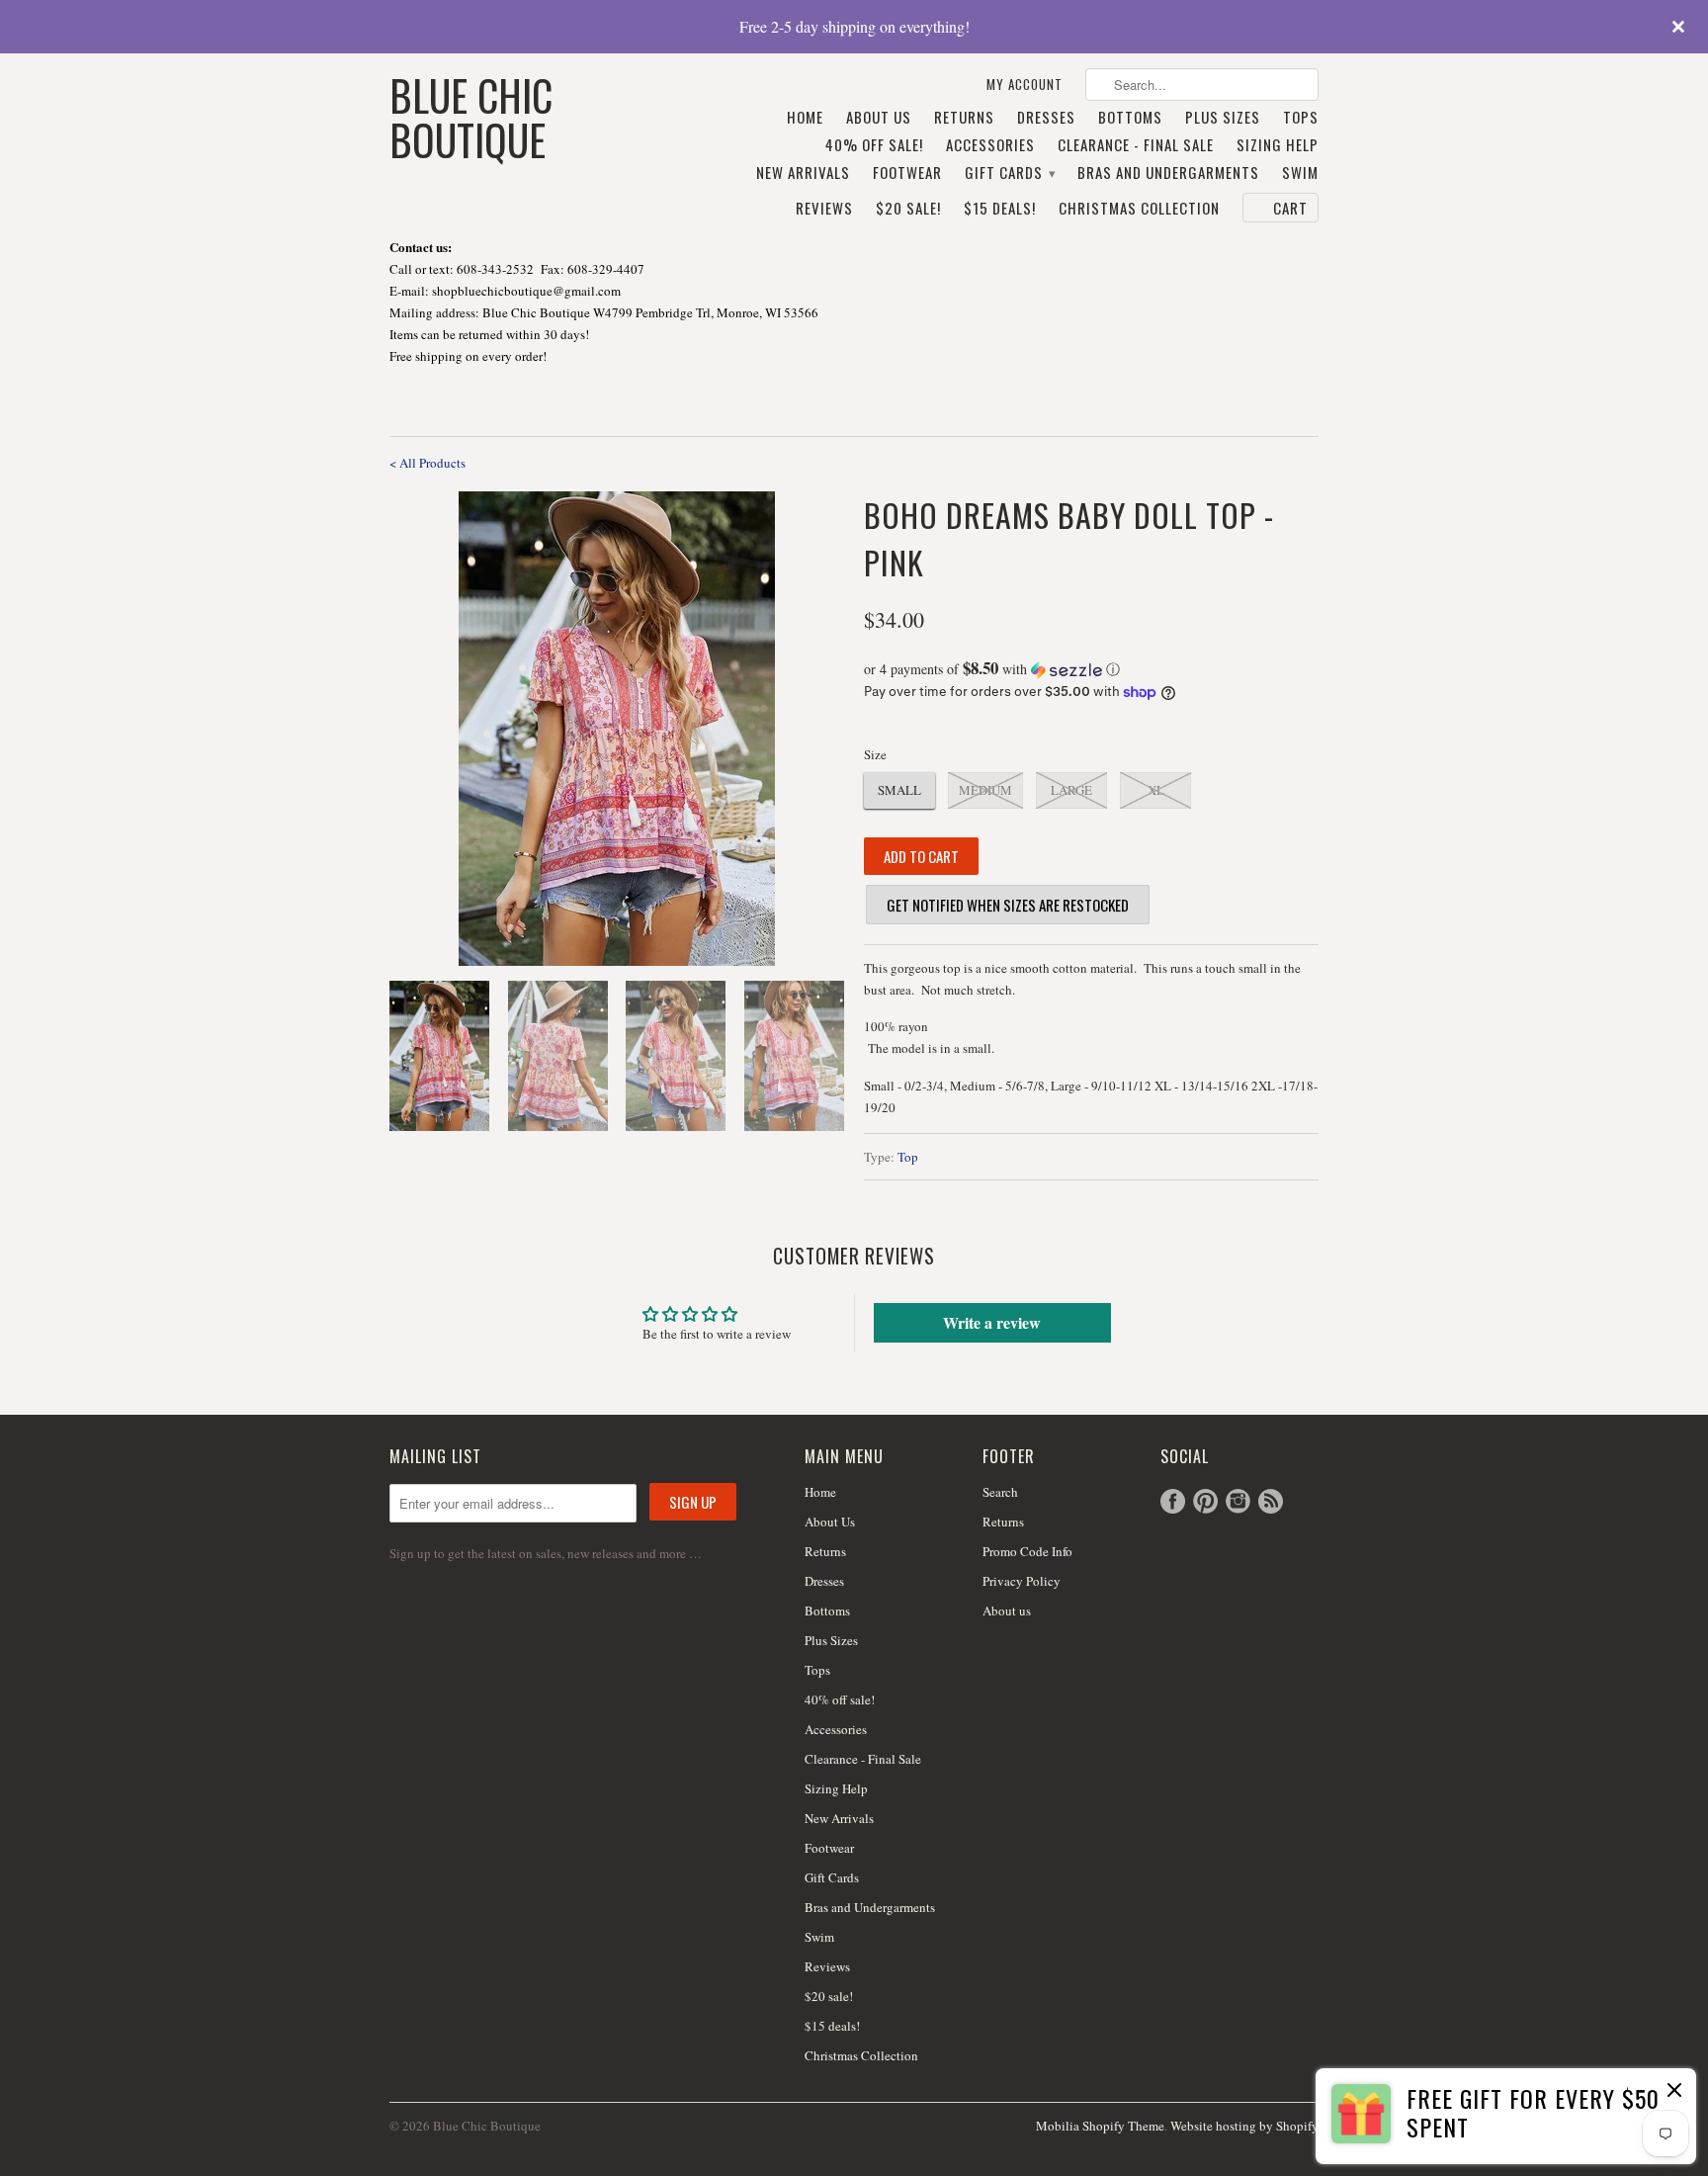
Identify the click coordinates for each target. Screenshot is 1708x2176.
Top (908, 1157)
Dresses (1046, 118)
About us (1007, 1610)
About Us (879, 118)
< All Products (427, 463)
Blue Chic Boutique (471, 115)
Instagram (1238, 1501)
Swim (1300, 173)
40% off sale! (874, 145)
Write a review (992, 1322)
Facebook (1173, 1501)
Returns (964, 118)
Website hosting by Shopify (1244, 2126)
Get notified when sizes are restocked (1008, 905)
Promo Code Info (1027, 1551)
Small (899, 790)
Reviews (824, 209)
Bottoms (1130, 118)
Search (1000, 1492)
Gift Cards (1010, 173)
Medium (985, 790)
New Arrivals (803, 173)
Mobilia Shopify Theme (1100, 2126)
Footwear (907, 173)
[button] (1091, 669)
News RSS (1271, 1501)
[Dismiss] (1674, 2092)
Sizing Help (1278, 145)
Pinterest (1205, 1501)
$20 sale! (908, 209)
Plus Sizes (1223, 118)
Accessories (990, 145)
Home (805, 118)
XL (1156, 790)
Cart (1290, 208)
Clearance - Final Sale (1136, 145)
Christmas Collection (1139, 209)
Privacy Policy (1022, 1581)
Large (1071, 790)
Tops (1301, 118)
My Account (1025, 85)
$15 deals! (1000, 209)
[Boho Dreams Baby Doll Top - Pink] (617, 729)
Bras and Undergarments (1168, 173)
